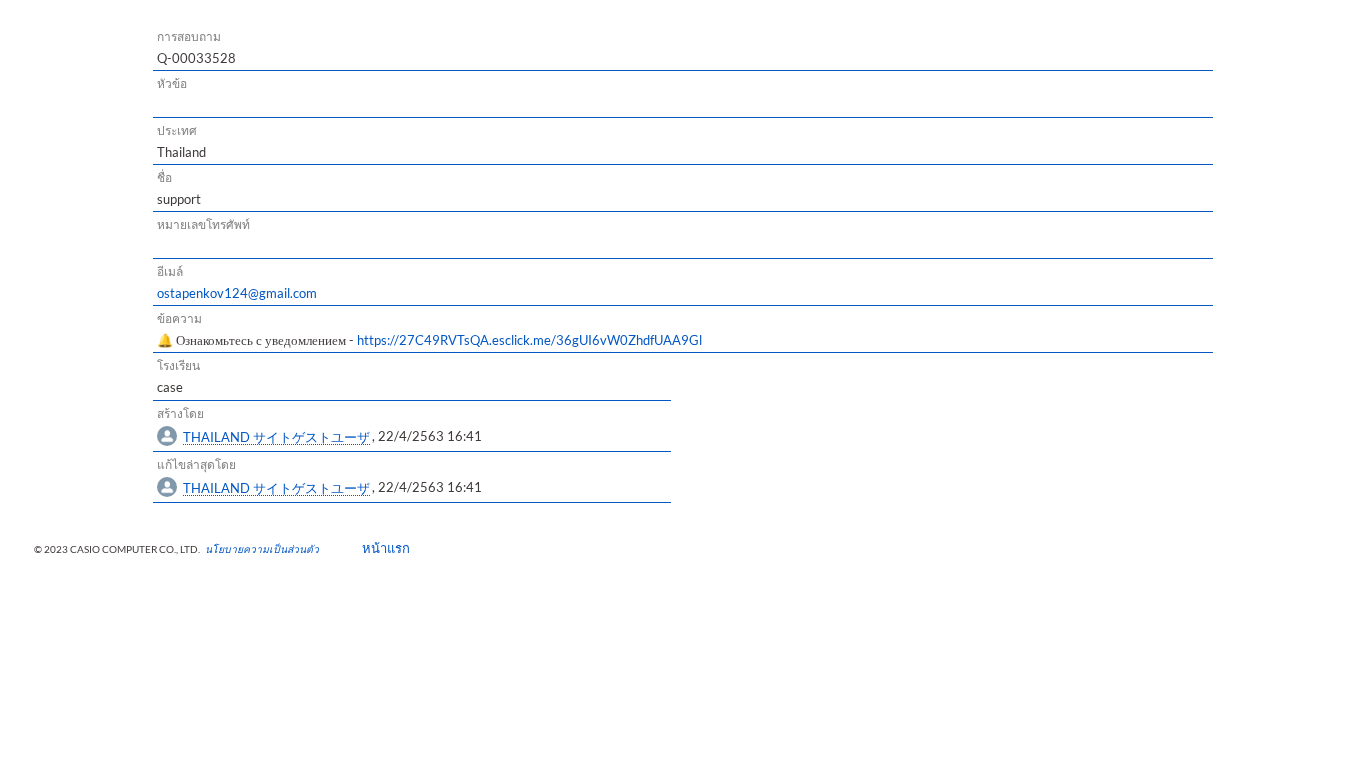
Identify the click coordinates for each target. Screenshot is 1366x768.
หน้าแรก (379, 548)
